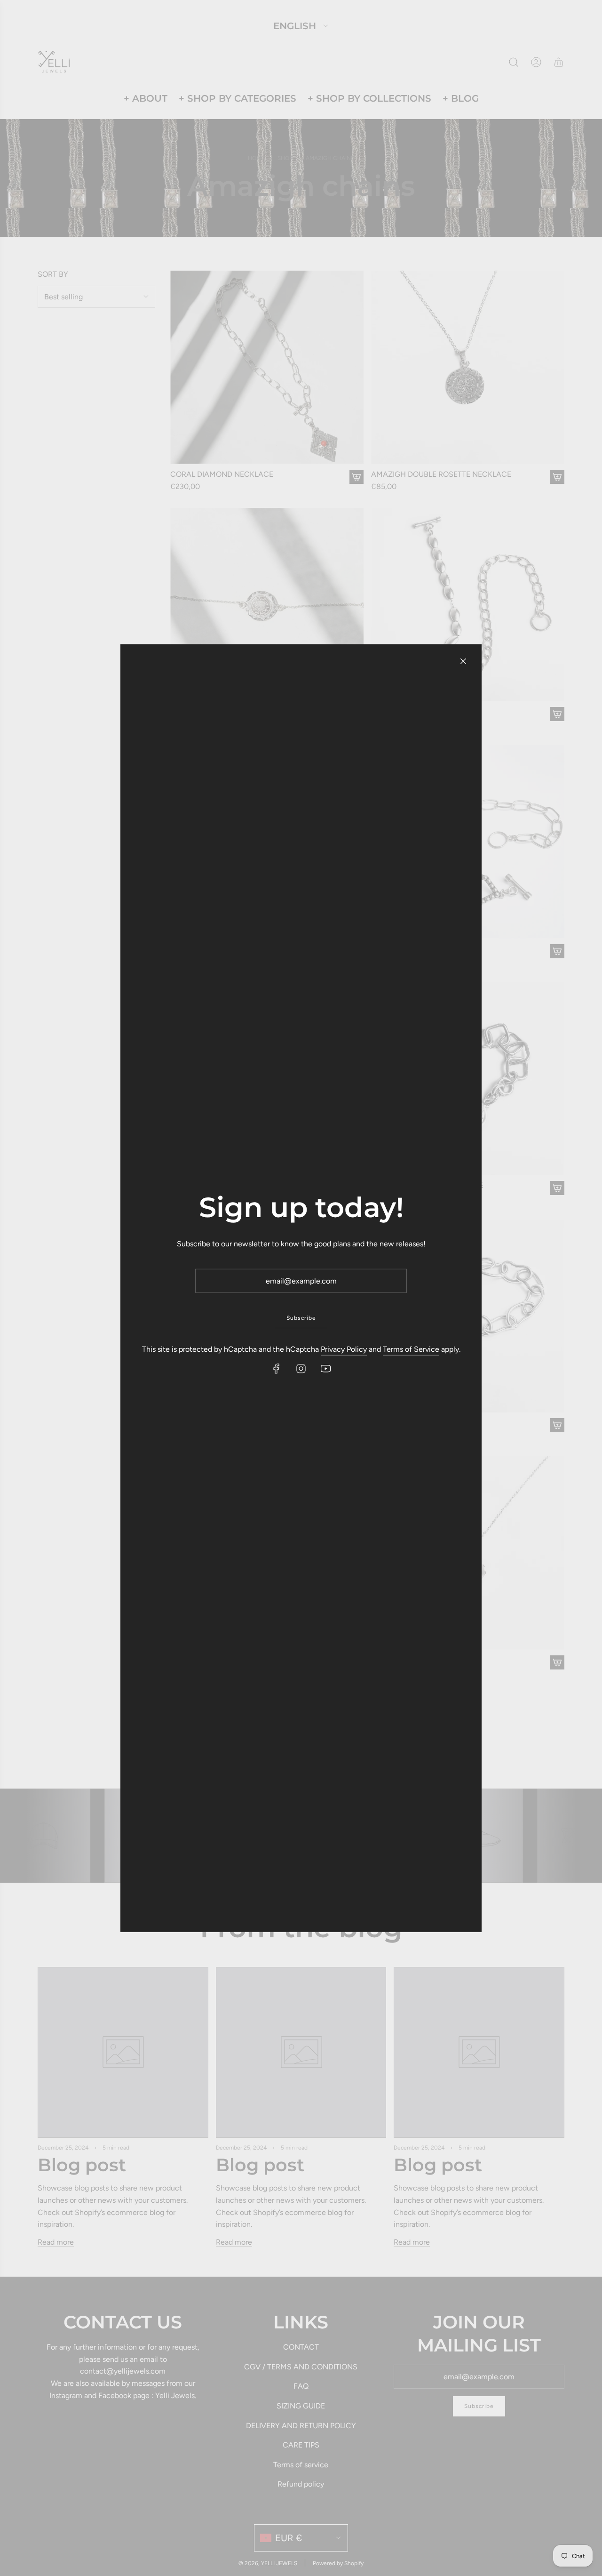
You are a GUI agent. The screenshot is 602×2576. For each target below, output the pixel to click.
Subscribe (301, 1318)
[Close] (463, 661)
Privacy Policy (344, 1349)
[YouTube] (325, 1369)
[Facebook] (277, 1369)
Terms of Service (411, 1349)
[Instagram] (301, 1369)
